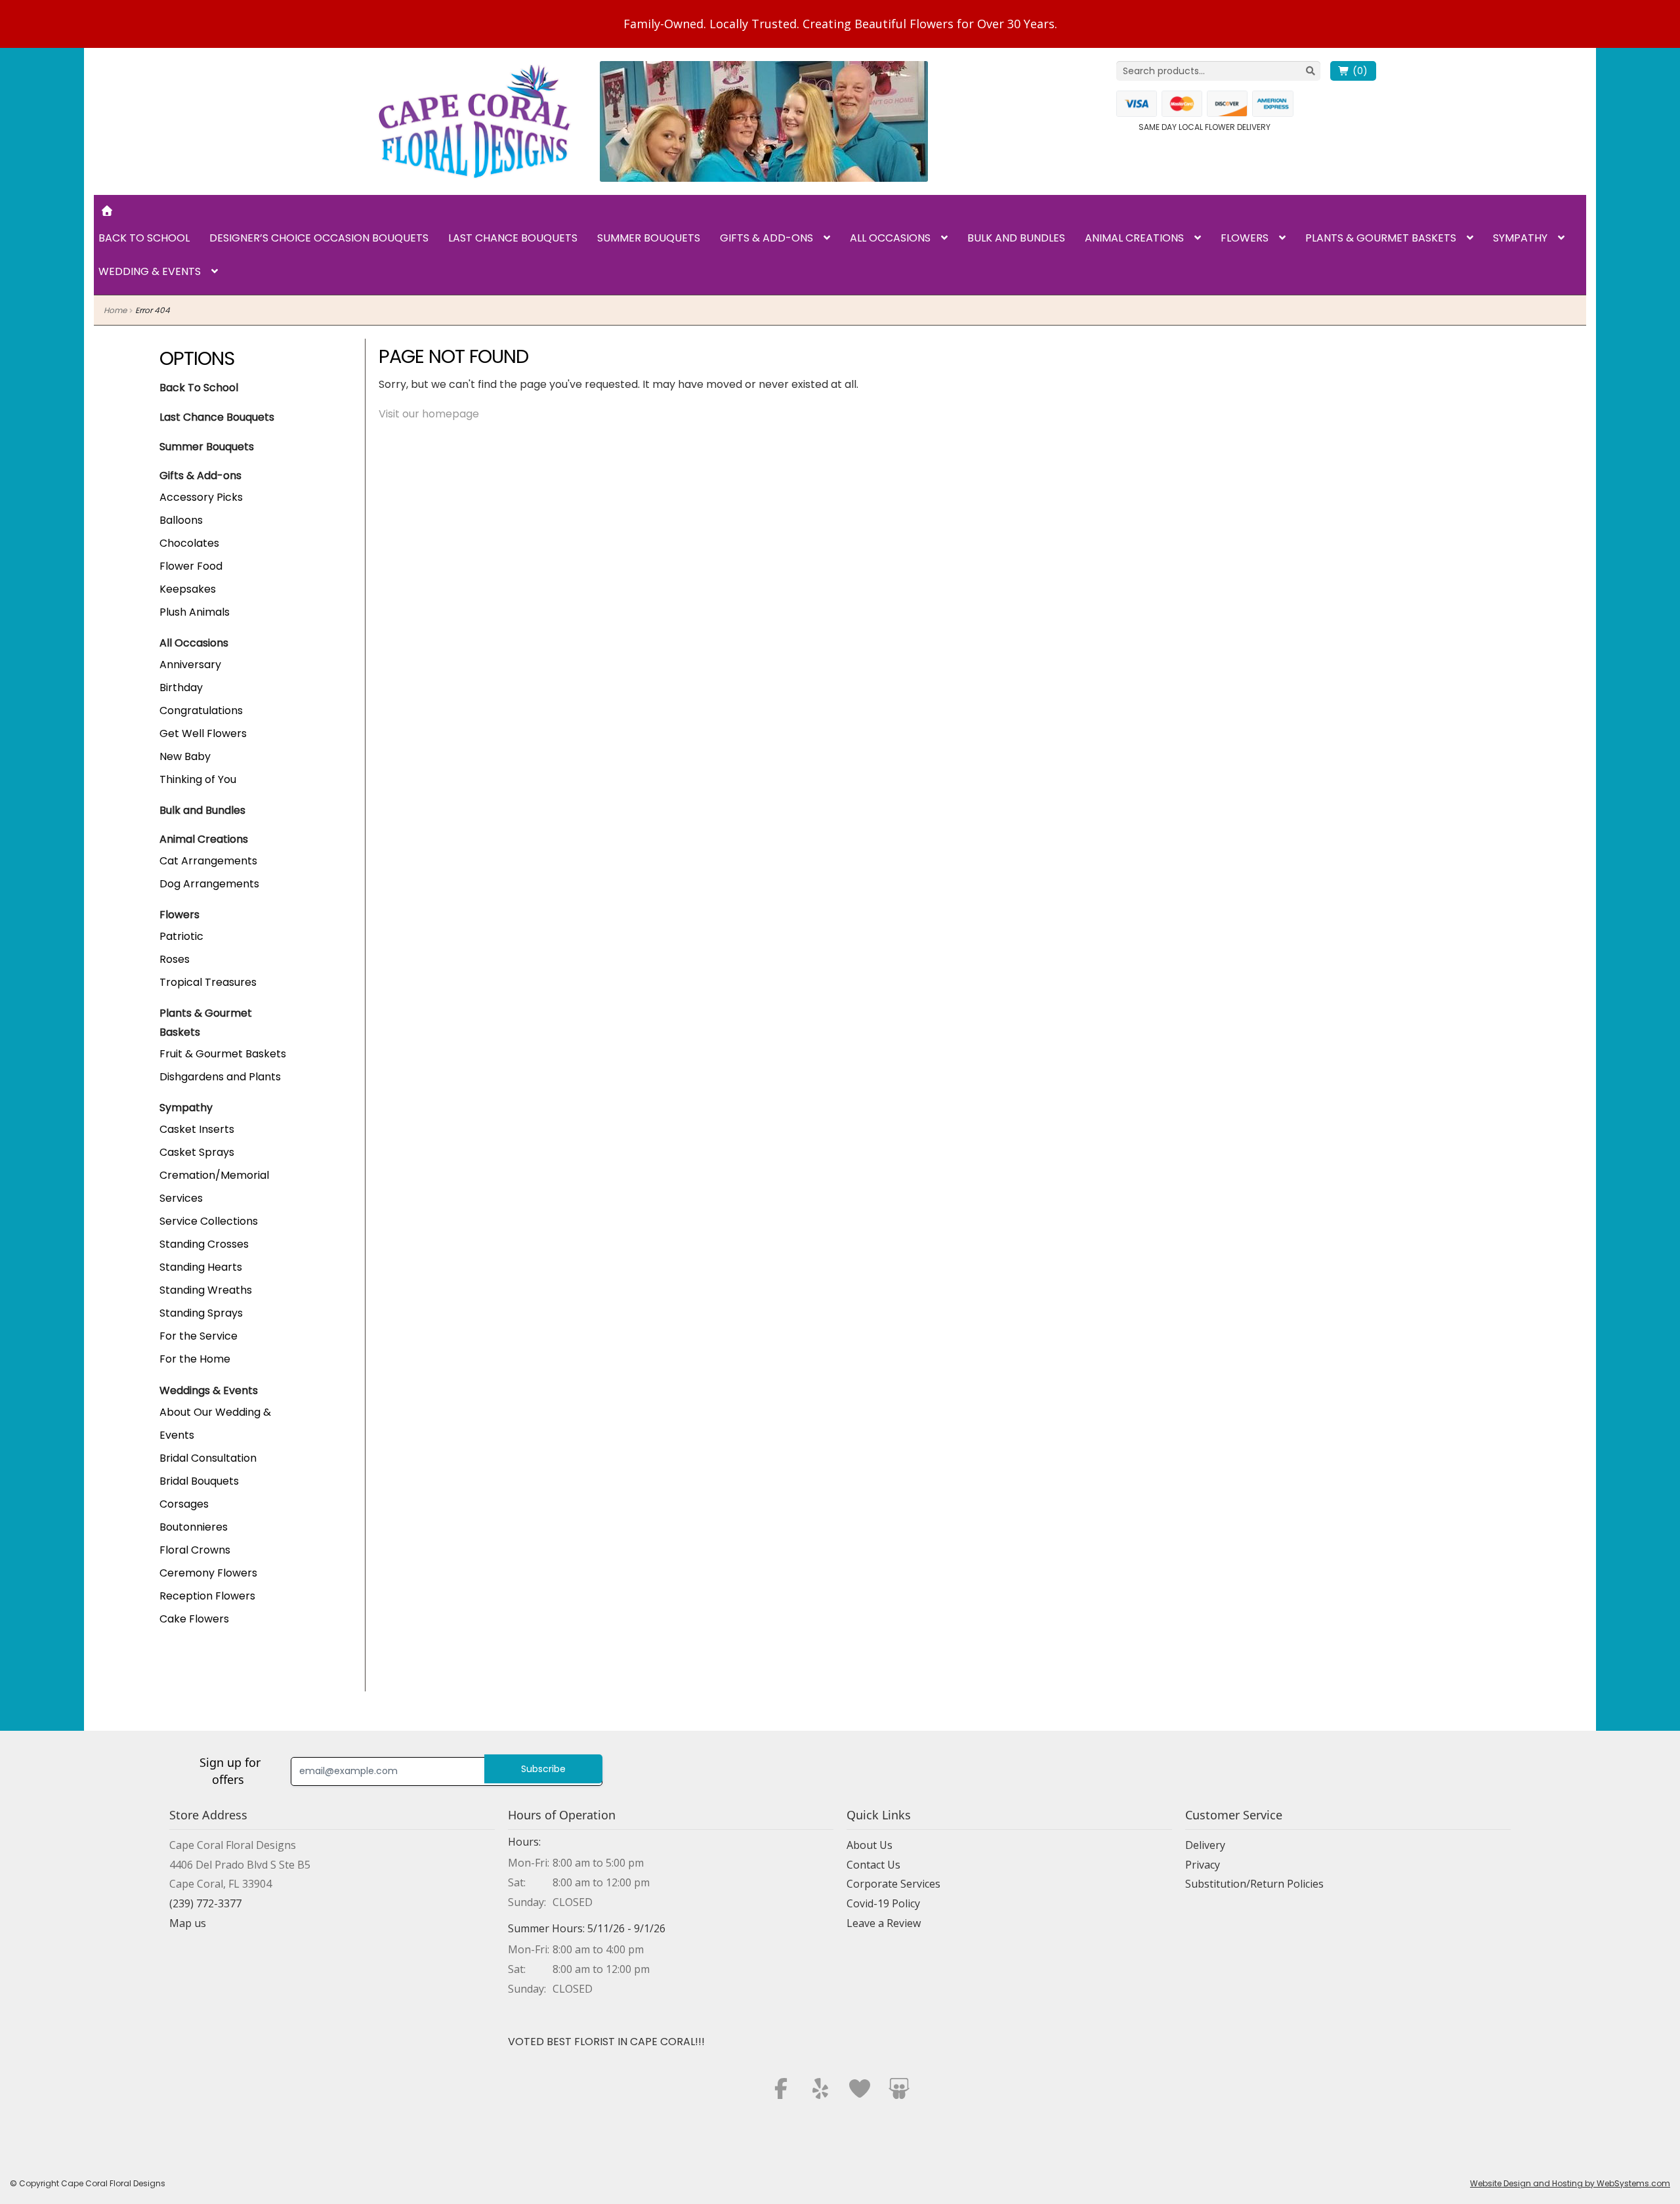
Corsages (184, 1504)
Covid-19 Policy (883, 1903)
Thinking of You (198, 779)
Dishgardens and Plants (220, 1077)
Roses (175, 959)
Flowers (1245, 238)
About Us (870, 1845)
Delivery (1205, 1845)
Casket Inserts (197, 1129)
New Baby (185, 756)
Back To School (199, 388)
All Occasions (890, 238)
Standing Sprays (201, 1313)
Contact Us (873, 1865)
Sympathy (1520, 238)
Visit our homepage (429, 414)
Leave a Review (884, 1923)
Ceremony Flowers (208, 1573)
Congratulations (201, 710)
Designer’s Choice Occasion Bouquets (319, 238)
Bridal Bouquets (199, 1481)
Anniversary (190, 665)
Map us (188, 1923)
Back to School (144, 238)
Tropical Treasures (208, 982)
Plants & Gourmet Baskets (1381, 238)
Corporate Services (893, 1884)
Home (115, 310)
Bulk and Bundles (1016, 238)
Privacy (1203, 1865)
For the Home (195, 1359)
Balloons (181, 520)
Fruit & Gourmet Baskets (223, 1054)
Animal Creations (1134, 238)
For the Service (199, 1336)
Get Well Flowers (203, 733)
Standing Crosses (204, 1244)
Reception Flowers (207, 1596)
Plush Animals (195, 612)
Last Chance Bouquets (513, 238)
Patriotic (181, 936)
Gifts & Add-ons (766, 238)
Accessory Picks (201, 497)
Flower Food (191, 566)
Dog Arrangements (209, 884)
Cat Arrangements (208, 861)
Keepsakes (188, 589)
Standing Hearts (201, 1267)
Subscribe (543, 1769)
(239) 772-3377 (205, 1903)
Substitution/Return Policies (1254, 1884)
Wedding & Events (150, 271)
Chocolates (189, 543)
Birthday (181, 688)
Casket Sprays (197, 1152)
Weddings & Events (209, 1390)
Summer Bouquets (649, 238)
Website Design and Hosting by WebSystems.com (1570, 2183)
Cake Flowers (194, 1619)
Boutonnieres (194, 1527)
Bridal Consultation (208, 1458)
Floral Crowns (195, 1550)
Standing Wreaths (206, 1290)
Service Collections (209, 1221)
